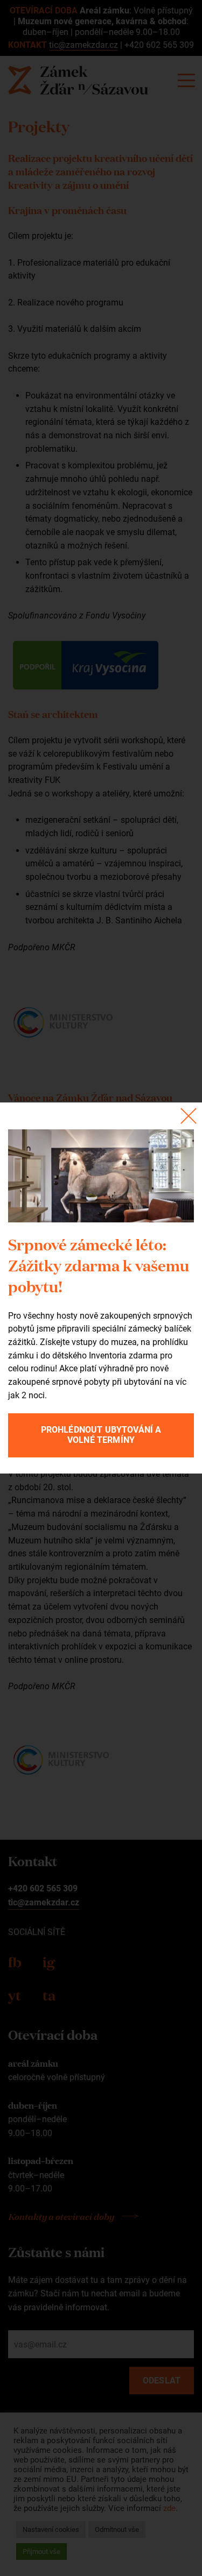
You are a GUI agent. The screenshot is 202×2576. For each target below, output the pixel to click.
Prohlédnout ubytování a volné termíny (101, 1435)
